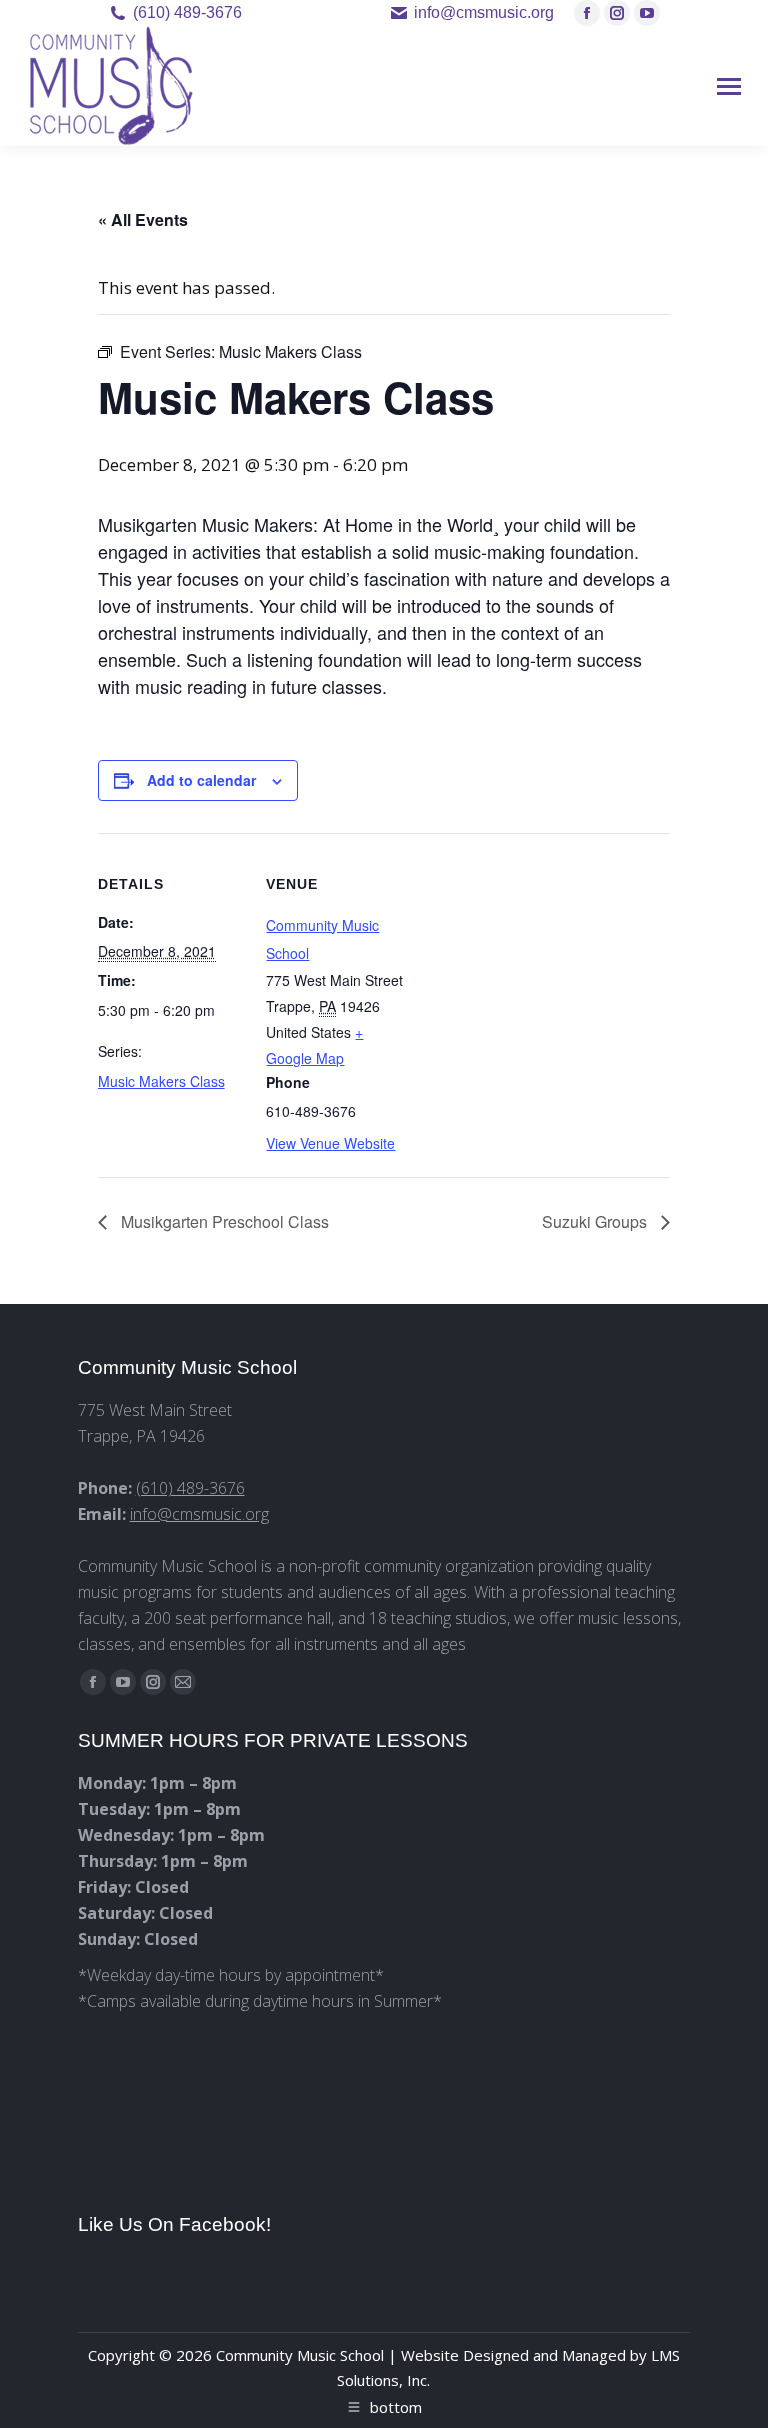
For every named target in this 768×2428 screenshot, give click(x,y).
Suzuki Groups (596, 1221)
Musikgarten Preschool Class (223, 1221)
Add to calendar (201, 780)
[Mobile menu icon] (729, 86)
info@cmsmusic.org (199, 1514)
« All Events (143, 219)
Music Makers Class (161, 1081)
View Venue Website (330, 1143)
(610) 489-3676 (187, 12)
